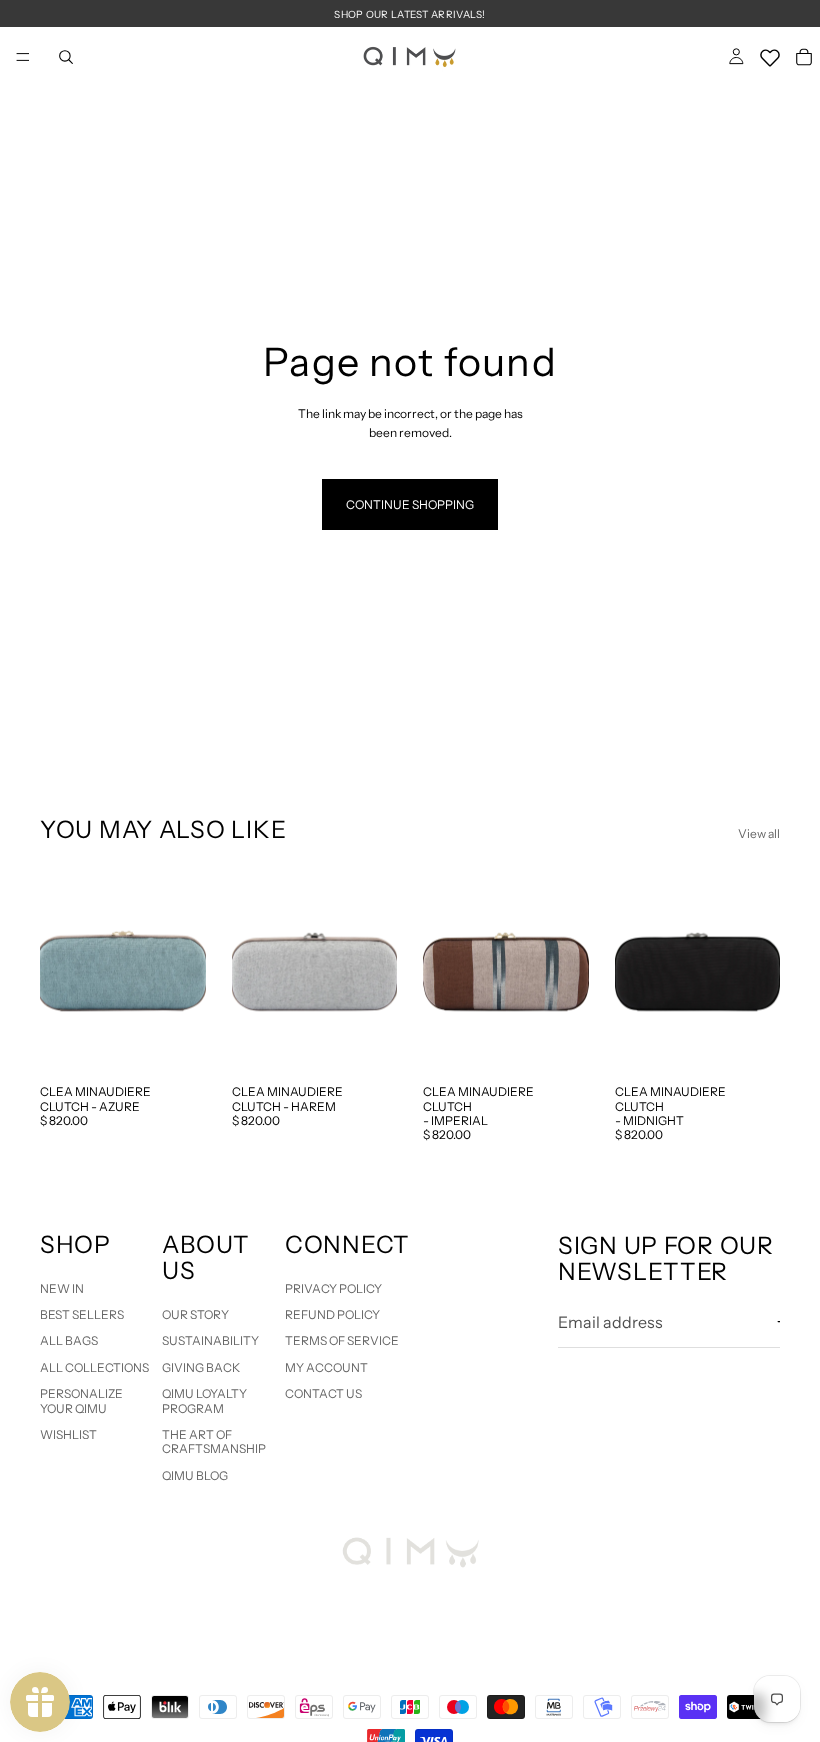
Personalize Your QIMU (81, 1401)
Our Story (195, 1314)
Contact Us (323, 1394)
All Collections (94, 1367)
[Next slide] (184, 972)
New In (62, 1288)
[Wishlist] (770, 54)
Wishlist (68, 1434)
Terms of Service (342, 1341)
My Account (326, 1367)
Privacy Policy (333, 1288)
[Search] (66, 57)
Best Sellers (82, 1314)
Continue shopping (410, 504)
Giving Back (201, 1367)
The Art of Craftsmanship (214, 1441)
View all (759, 833)
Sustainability (210, 1341)
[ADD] (175, 1044)
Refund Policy (332, 1314)
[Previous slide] (62, 972)
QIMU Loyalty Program (204, 1401)
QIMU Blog (195, 1475)
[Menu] (23, 57)
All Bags (69, 1341)
